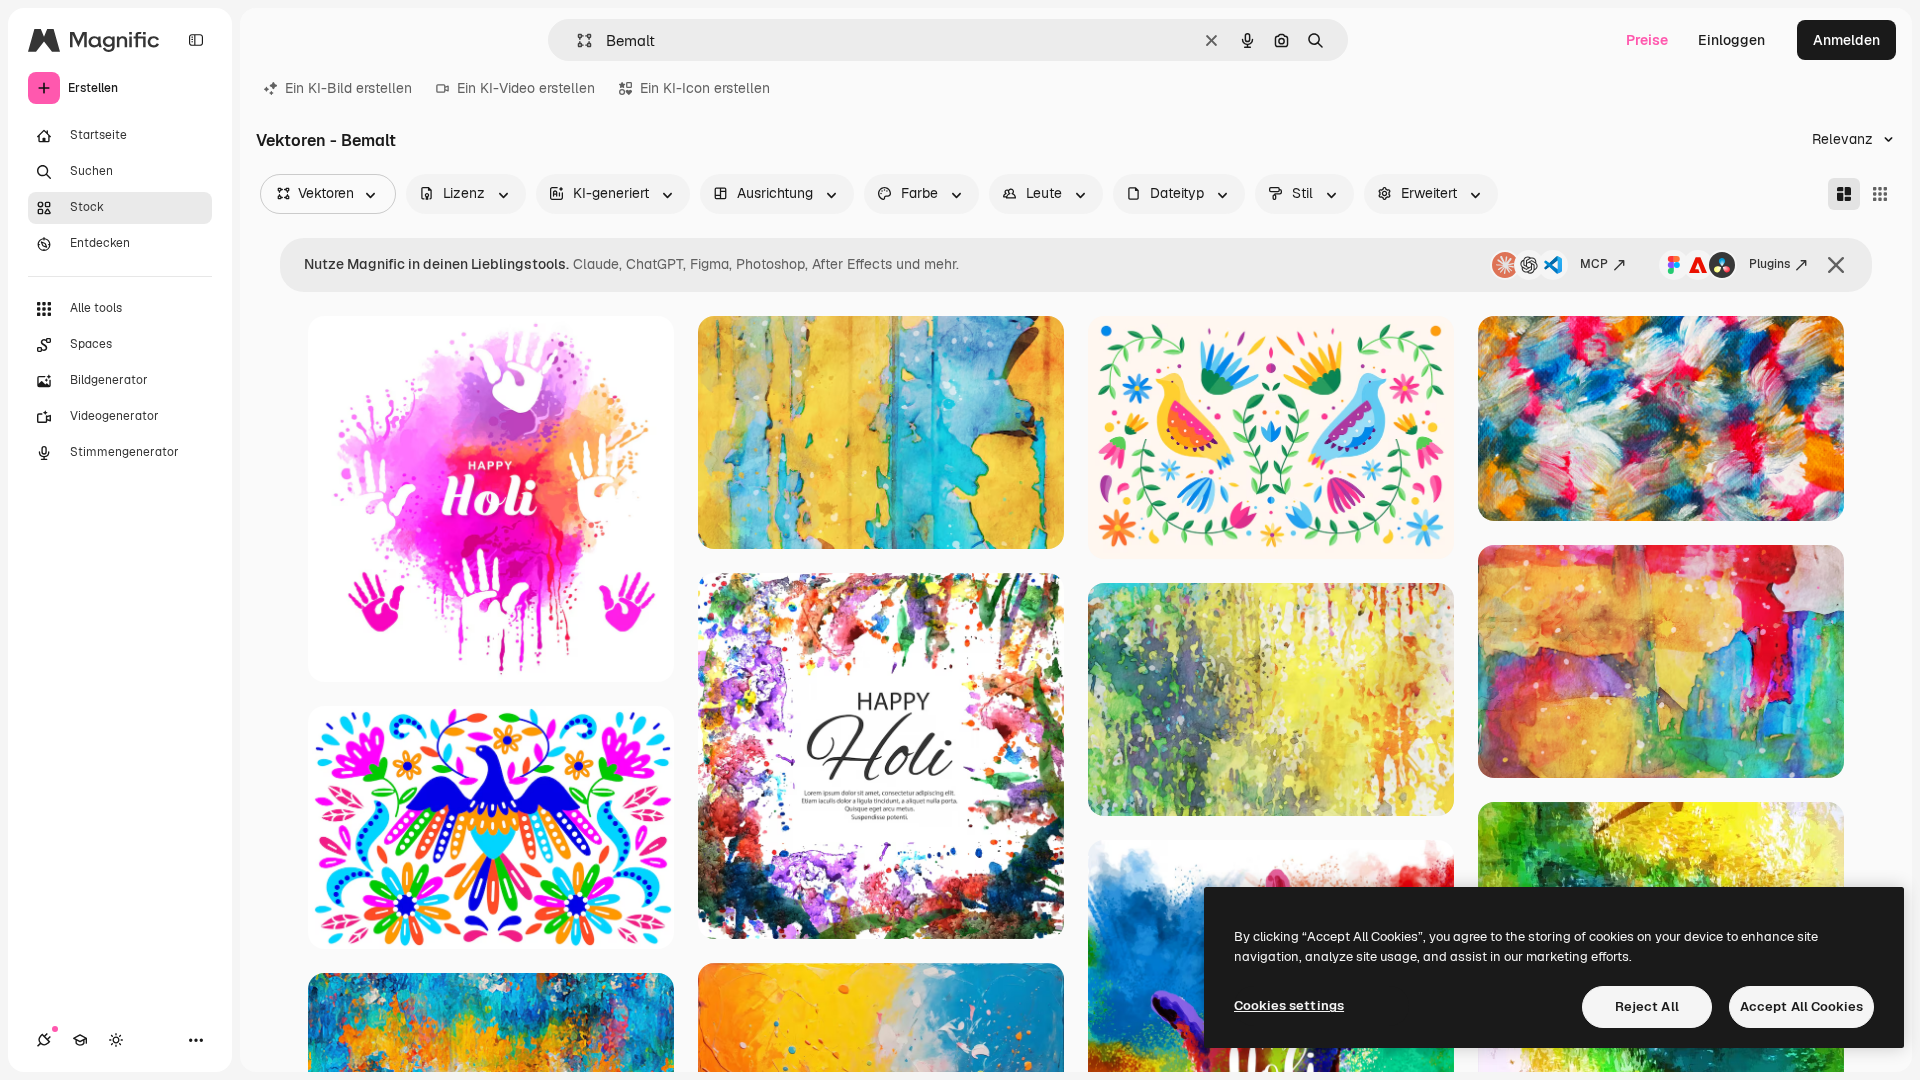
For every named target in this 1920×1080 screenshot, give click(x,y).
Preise (1647, 40)
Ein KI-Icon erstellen (705, 88)
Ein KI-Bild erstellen (348, 88)
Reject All (1647, 1006)
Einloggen (1731, 40)
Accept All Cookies (1801, 1006)
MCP (1594, 264)
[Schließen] (1836, 265)
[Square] (1880, 194)
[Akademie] (80, 1040)
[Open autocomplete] (576, 40)
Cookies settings (1289, 1005)
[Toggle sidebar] (196, 40)
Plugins (1769, 264)
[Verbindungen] (44, 1040)
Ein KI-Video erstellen (526, 88)
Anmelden (1846, 40)
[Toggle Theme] (116, 1040)
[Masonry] (1844, 194)
